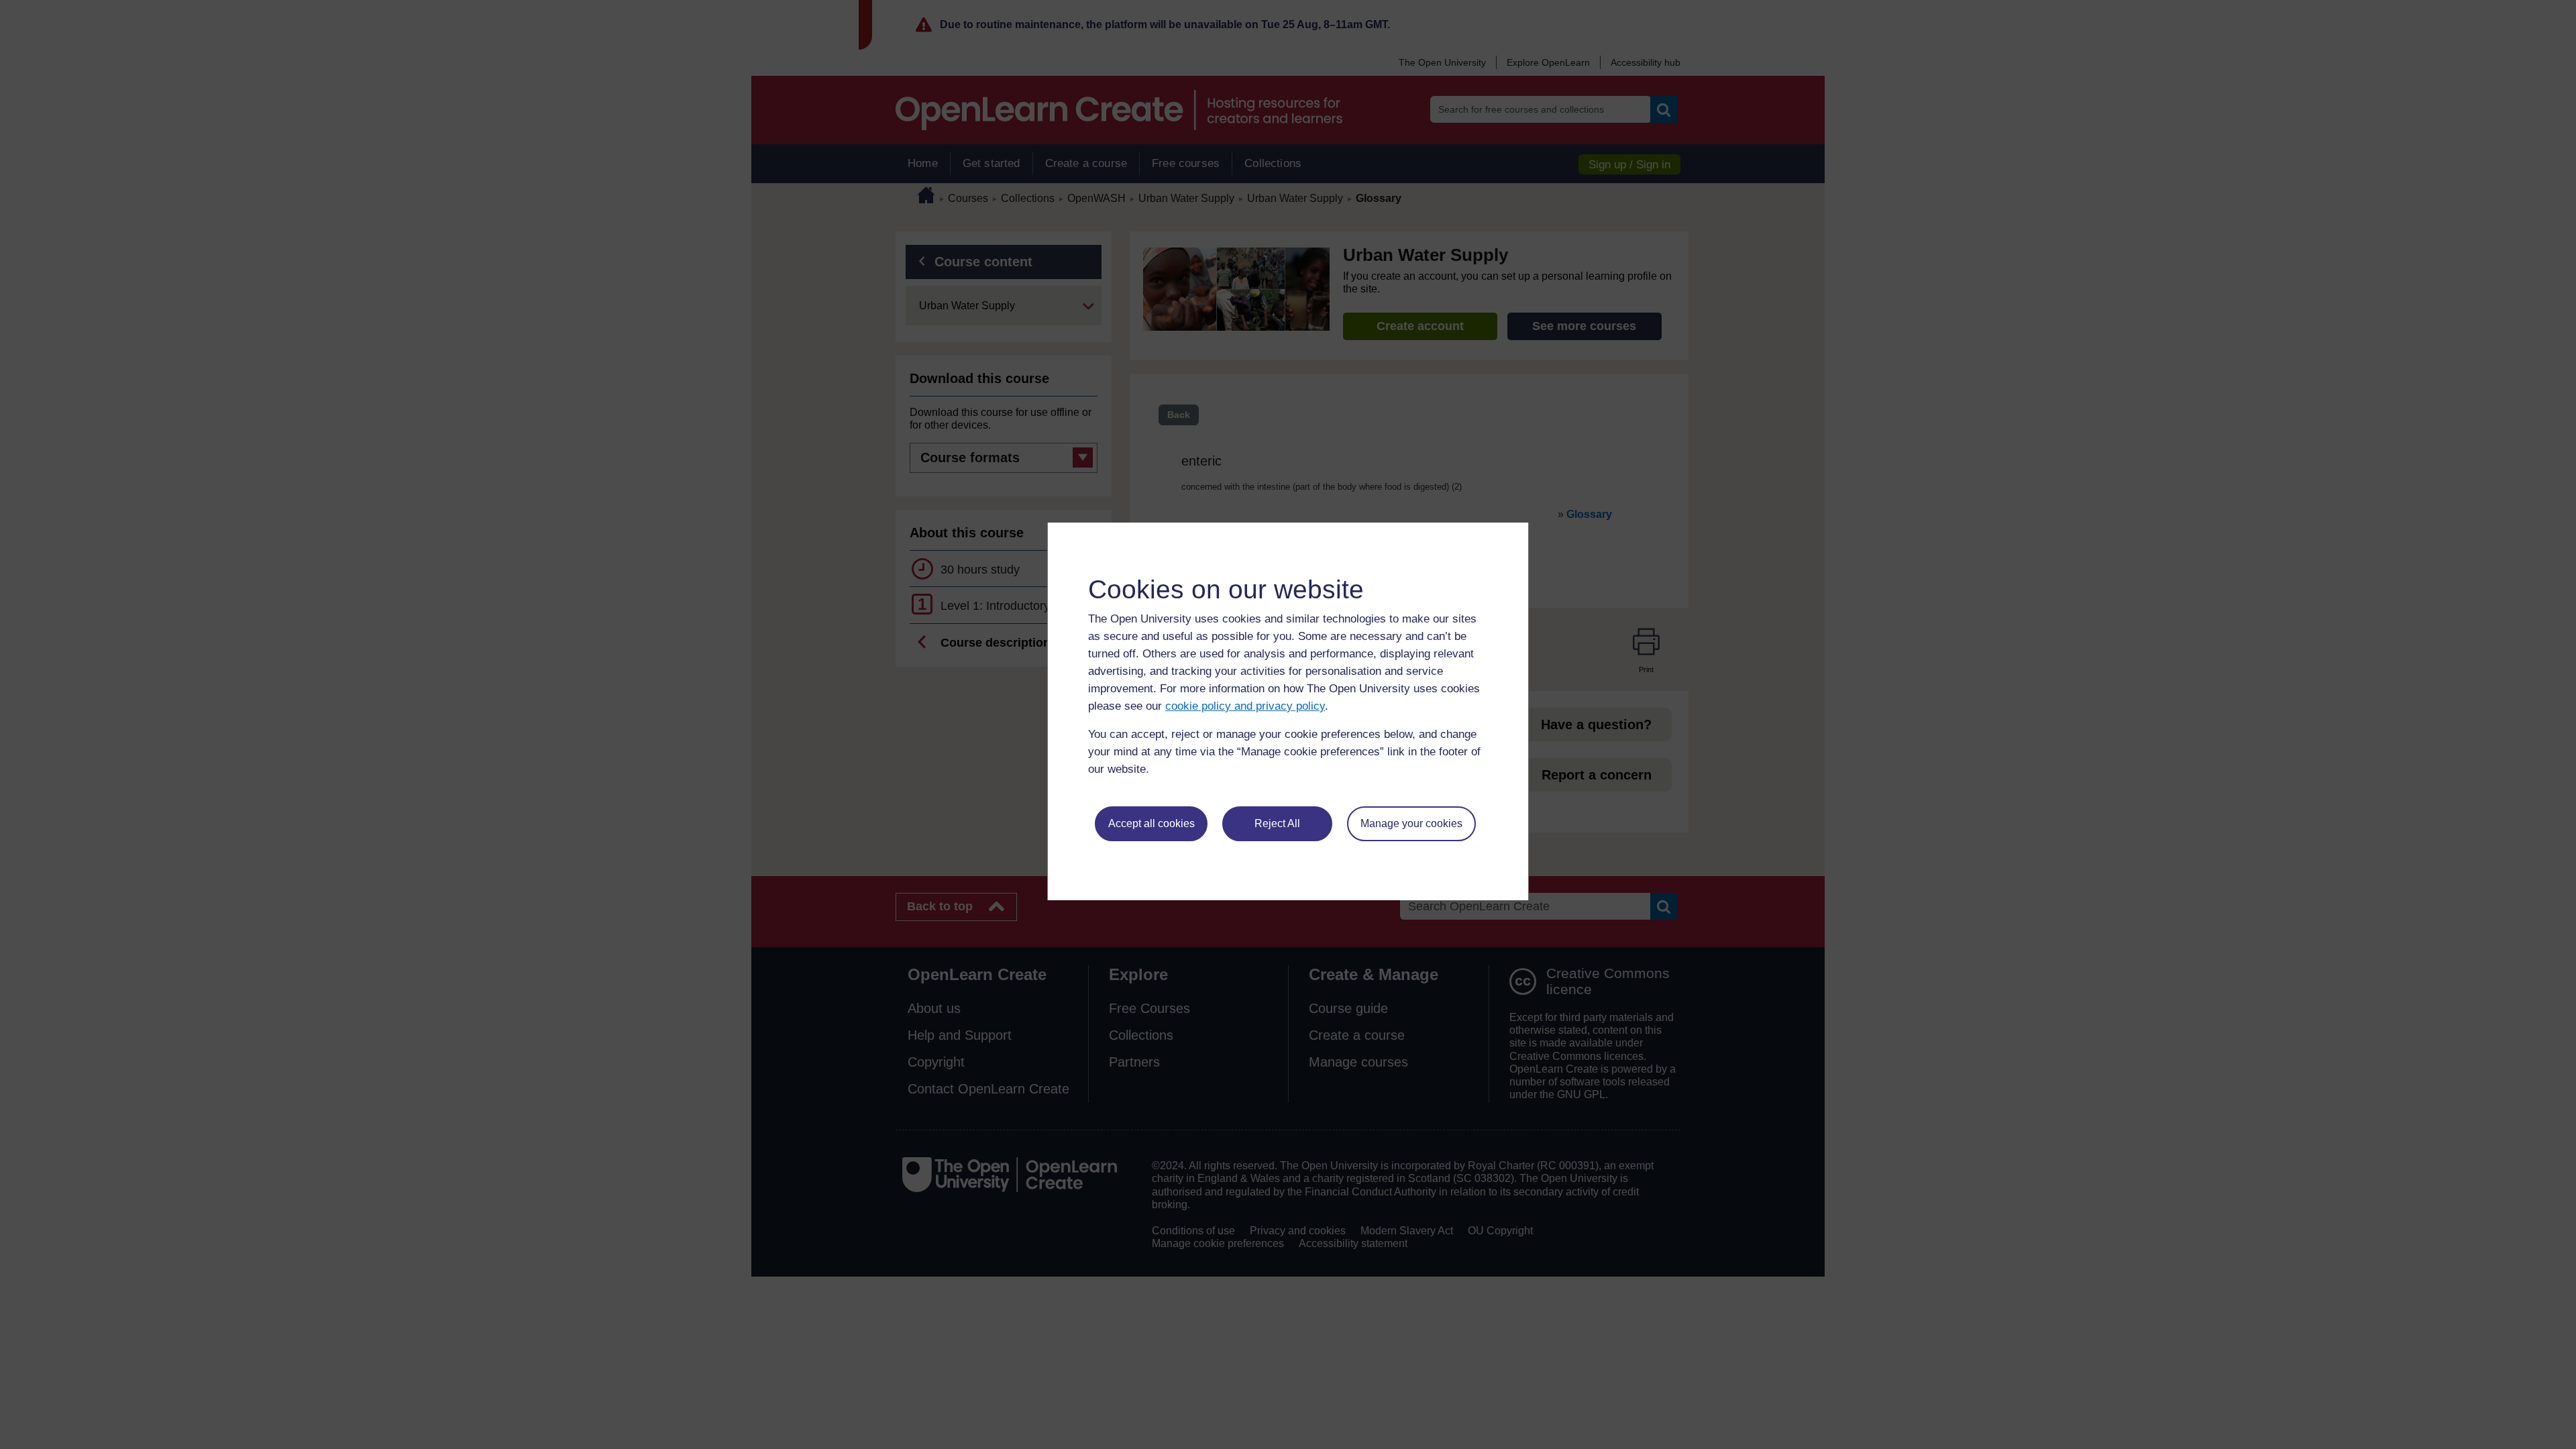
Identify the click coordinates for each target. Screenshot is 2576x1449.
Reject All (1277, 823)
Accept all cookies (1151, 823)
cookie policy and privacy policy (1245, 706)
